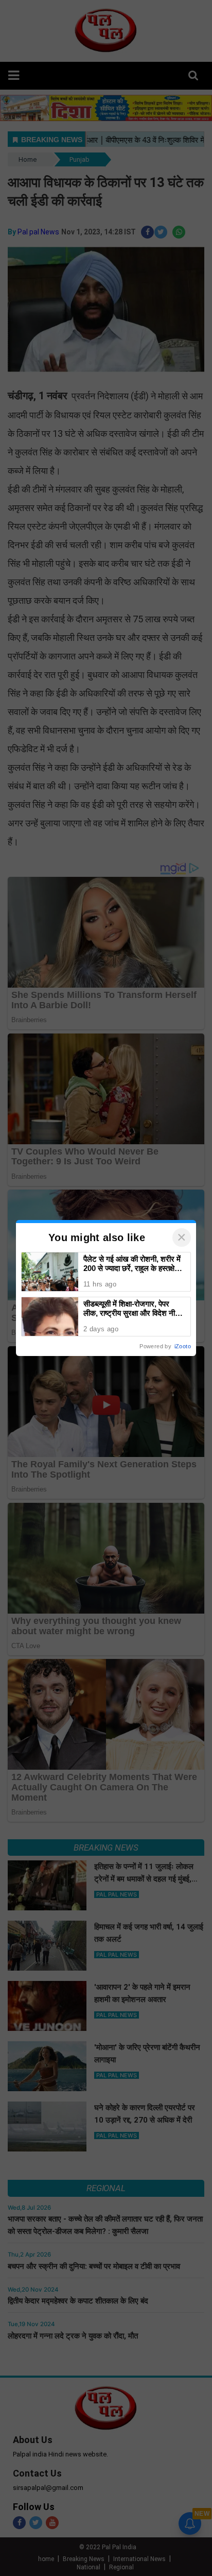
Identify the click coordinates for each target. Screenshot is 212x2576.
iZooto (183, 1346)
